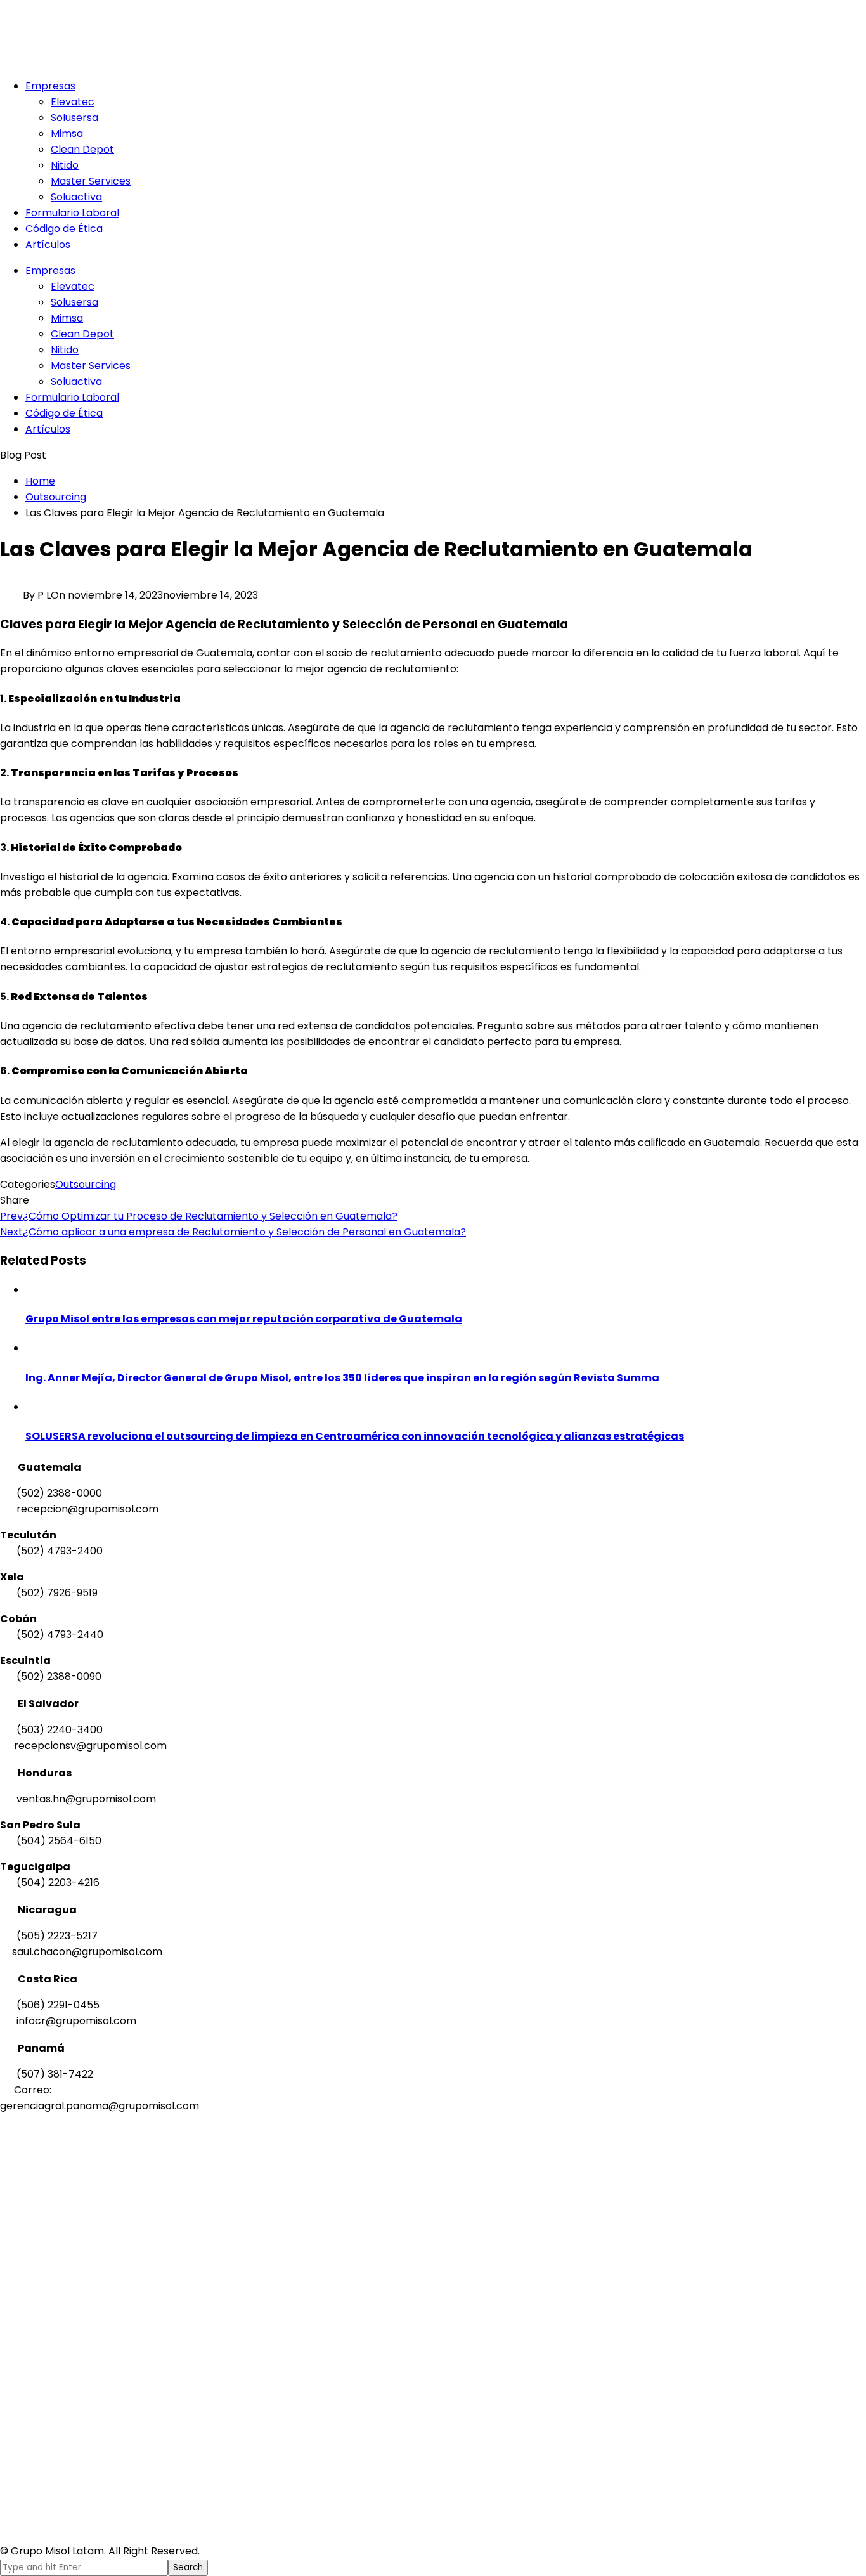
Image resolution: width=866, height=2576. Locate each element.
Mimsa (67, 133)
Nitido (65, 165)
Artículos (48, 244)
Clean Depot (82, 149)
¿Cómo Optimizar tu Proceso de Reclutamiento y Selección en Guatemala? (199, 1216)
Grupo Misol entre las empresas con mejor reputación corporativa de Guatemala (244, 1319)
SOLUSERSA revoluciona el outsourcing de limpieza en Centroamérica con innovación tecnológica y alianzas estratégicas (355, 1436)
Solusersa (74, 118)
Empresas (50, 86)
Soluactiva (76, 197)
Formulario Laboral (72, 213)
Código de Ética (64, 229)
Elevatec (73, 102)
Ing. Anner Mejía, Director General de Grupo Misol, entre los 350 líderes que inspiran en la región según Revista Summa (342, 1378)
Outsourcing (86, 1184)
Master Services (91, 181)
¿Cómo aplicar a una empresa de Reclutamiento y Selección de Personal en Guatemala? (233, 1232)
